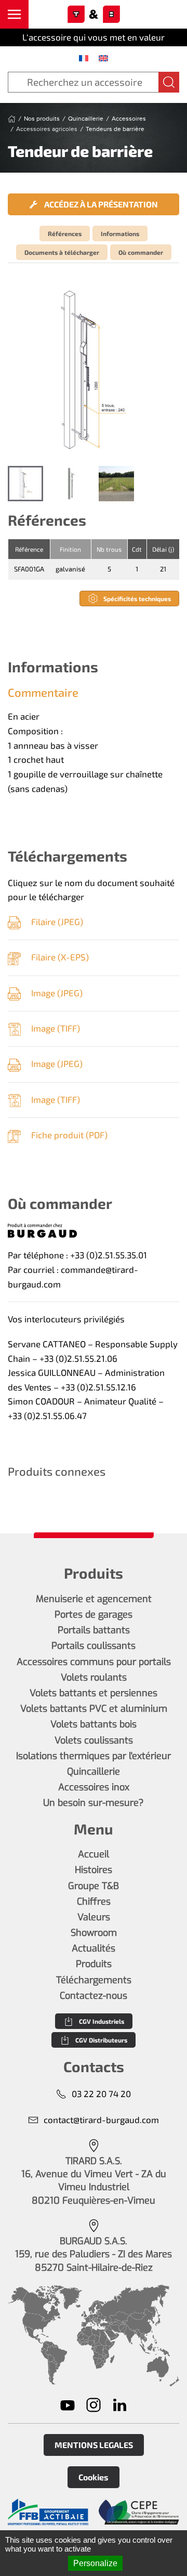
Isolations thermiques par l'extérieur (94, 1756)
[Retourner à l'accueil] (94, 15)
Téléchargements (94, 1980)
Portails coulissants (94, 1646)
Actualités (94, 1948)
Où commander (141, 252)
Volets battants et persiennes (94, 1693)
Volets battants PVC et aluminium (94, 1709)
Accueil (94, 1854)
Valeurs (94, 1917)
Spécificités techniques (137, 599)
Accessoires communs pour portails (94, 1662)
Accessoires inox (94, 1787)
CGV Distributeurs (101, 2040)
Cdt (137, 549)
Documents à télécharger (62, 252)
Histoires (94, 1870)
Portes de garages (94, 1615)
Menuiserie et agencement (94, 1599)
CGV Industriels (102, 2021)
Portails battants (94, 1630)
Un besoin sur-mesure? (94, 1803)
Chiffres (94, 1902)
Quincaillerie (94, 1772)
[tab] (25, 484)
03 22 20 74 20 (101, 2093)
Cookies (94, 2477)
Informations (120, 233)
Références (65, 233)
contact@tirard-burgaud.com (101, 2119)
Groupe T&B (94, 1886)
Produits (94, 1964)
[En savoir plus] (48, 2512)
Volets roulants (94, 1677)
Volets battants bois (94, 1724)
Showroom (94, 1933)
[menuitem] (84, 58)
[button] (14, 14)
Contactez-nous (94, 1996)
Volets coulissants (94, 1740)
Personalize (95, 2563)
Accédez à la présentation (100, 204)
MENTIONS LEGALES (94, 2445)
